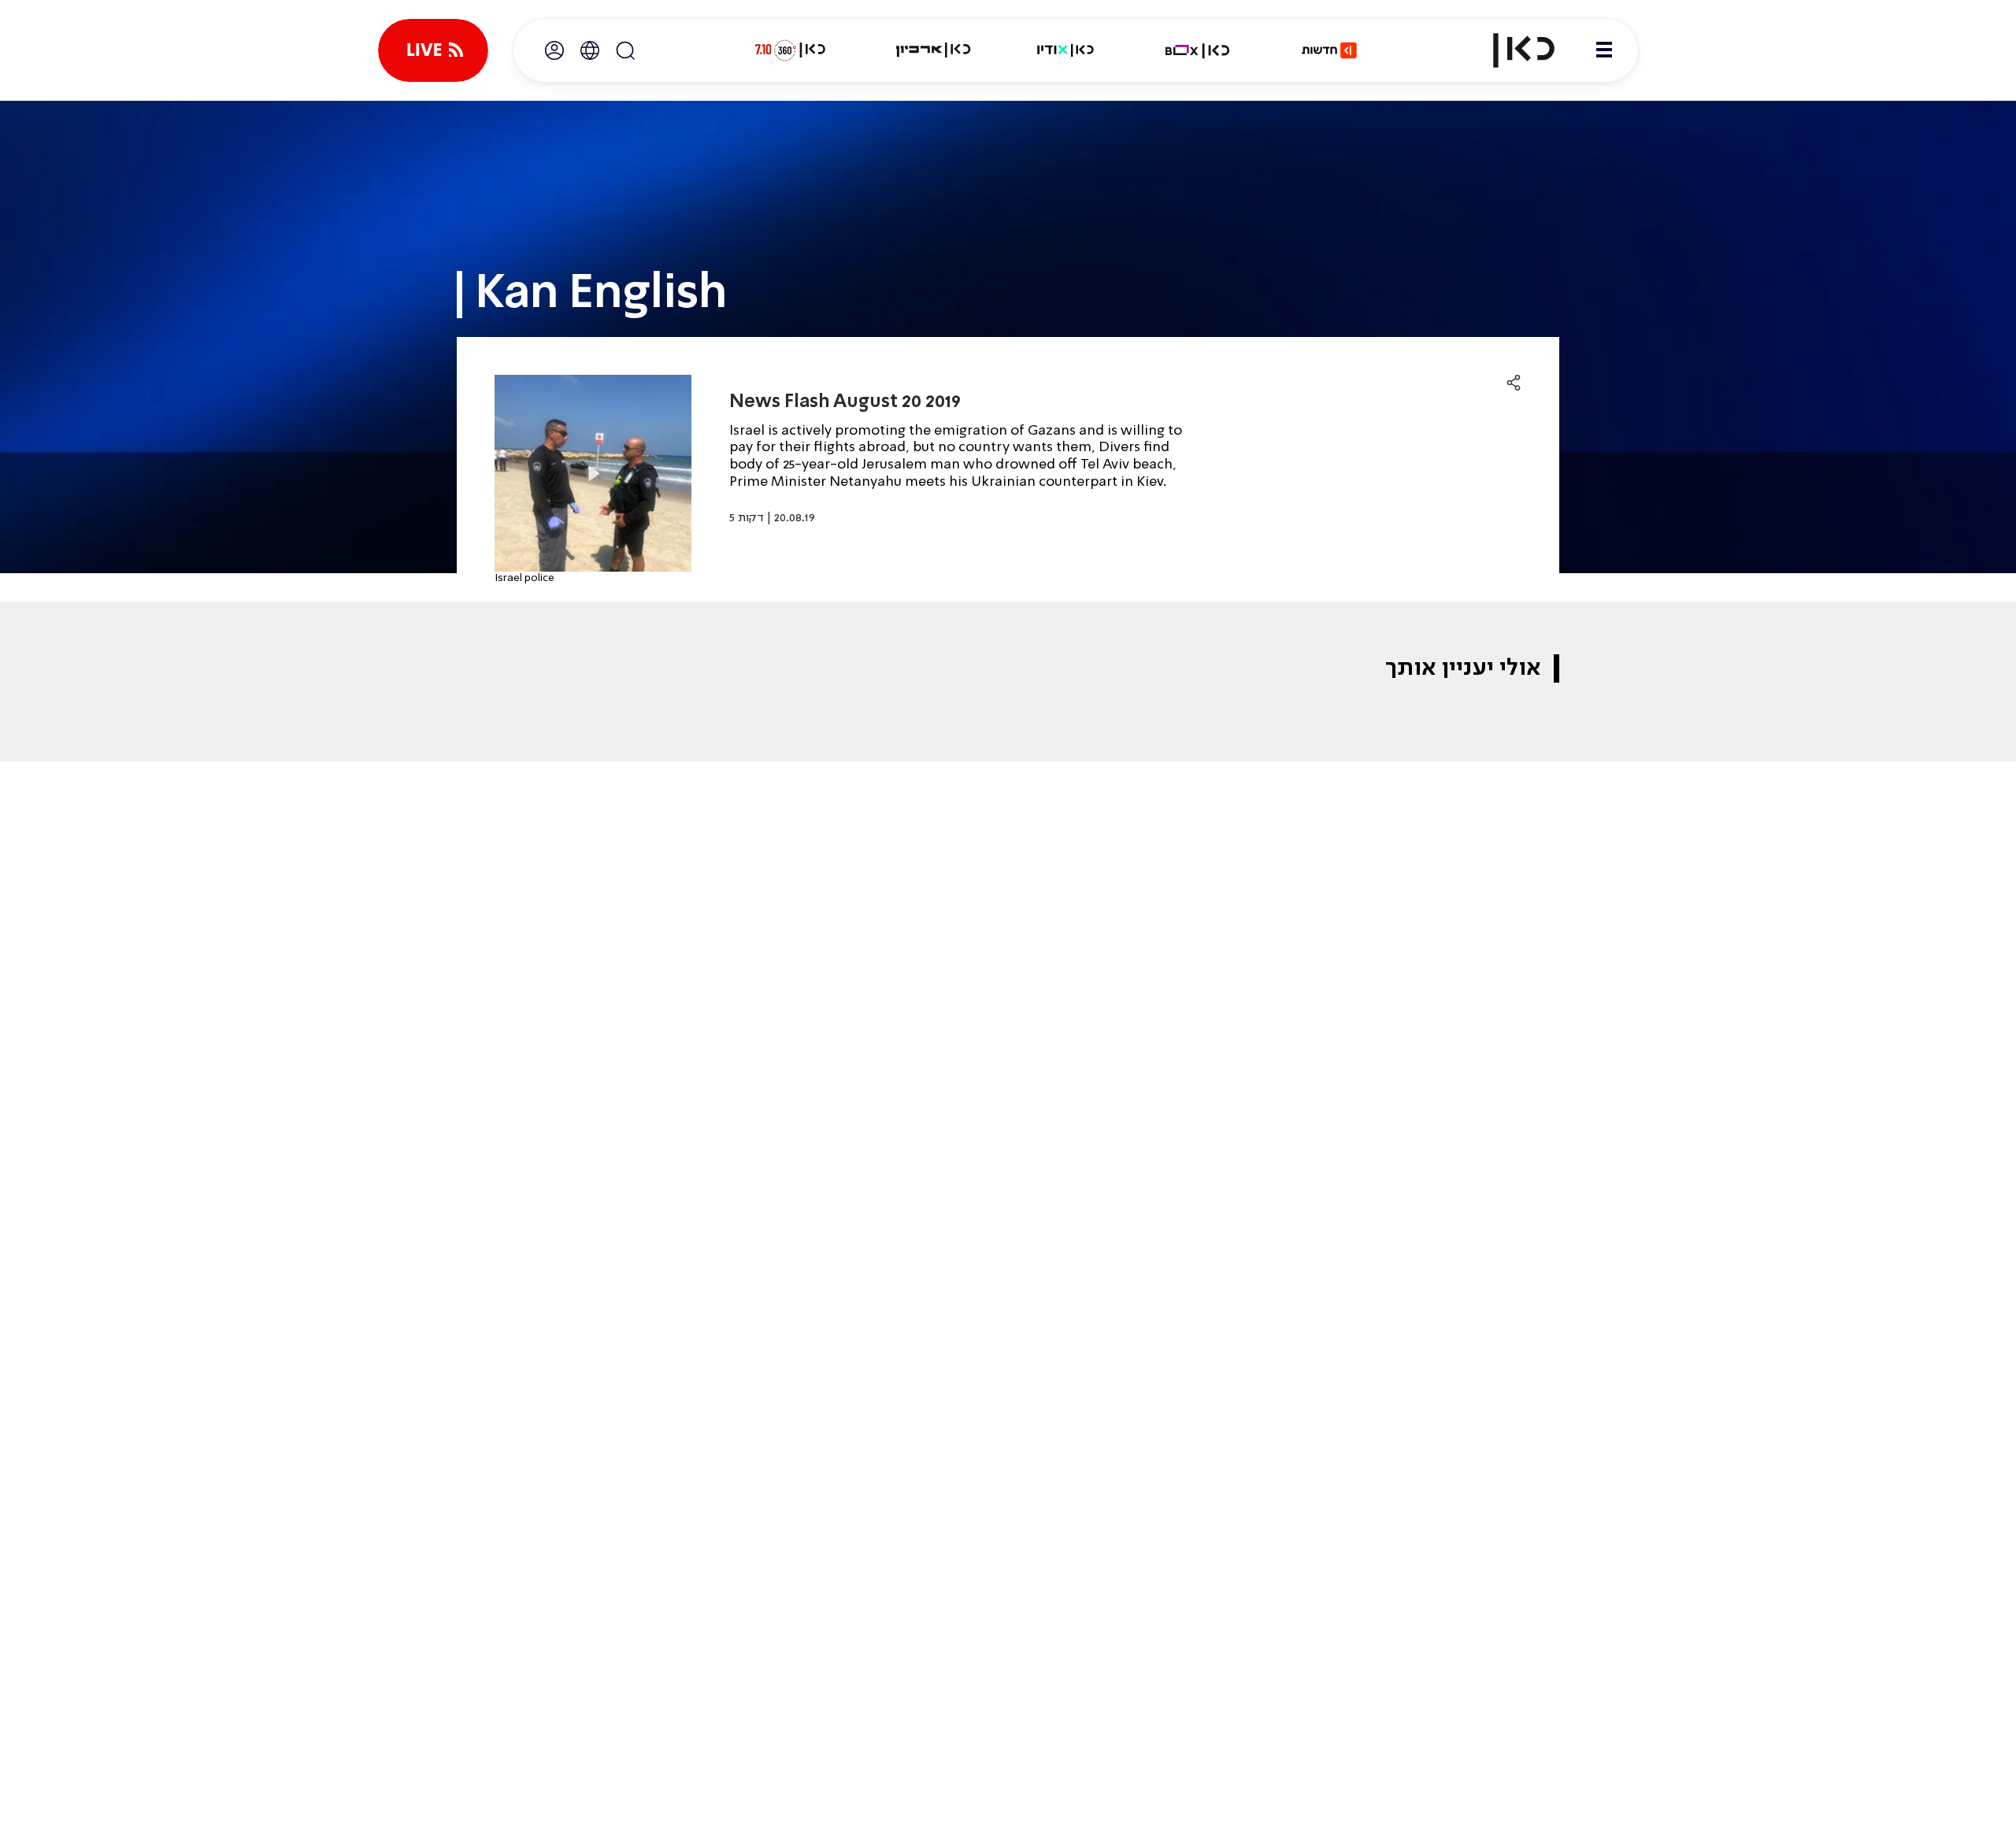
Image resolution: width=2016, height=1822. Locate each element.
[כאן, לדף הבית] (1510, 50)
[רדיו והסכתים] (1065, 50)
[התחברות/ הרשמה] (554, 50)
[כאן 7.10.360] (790, 50)
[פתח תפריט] (1604, 50)
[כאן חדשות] (1329, 50)
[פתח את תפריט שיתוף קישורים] (1514, 383)
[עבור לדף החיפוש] (625, 50)
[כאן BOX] (1198, 50)
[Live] (433, 50)
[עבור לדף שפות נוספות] (590, 50)
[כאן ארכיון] (933, 50)
